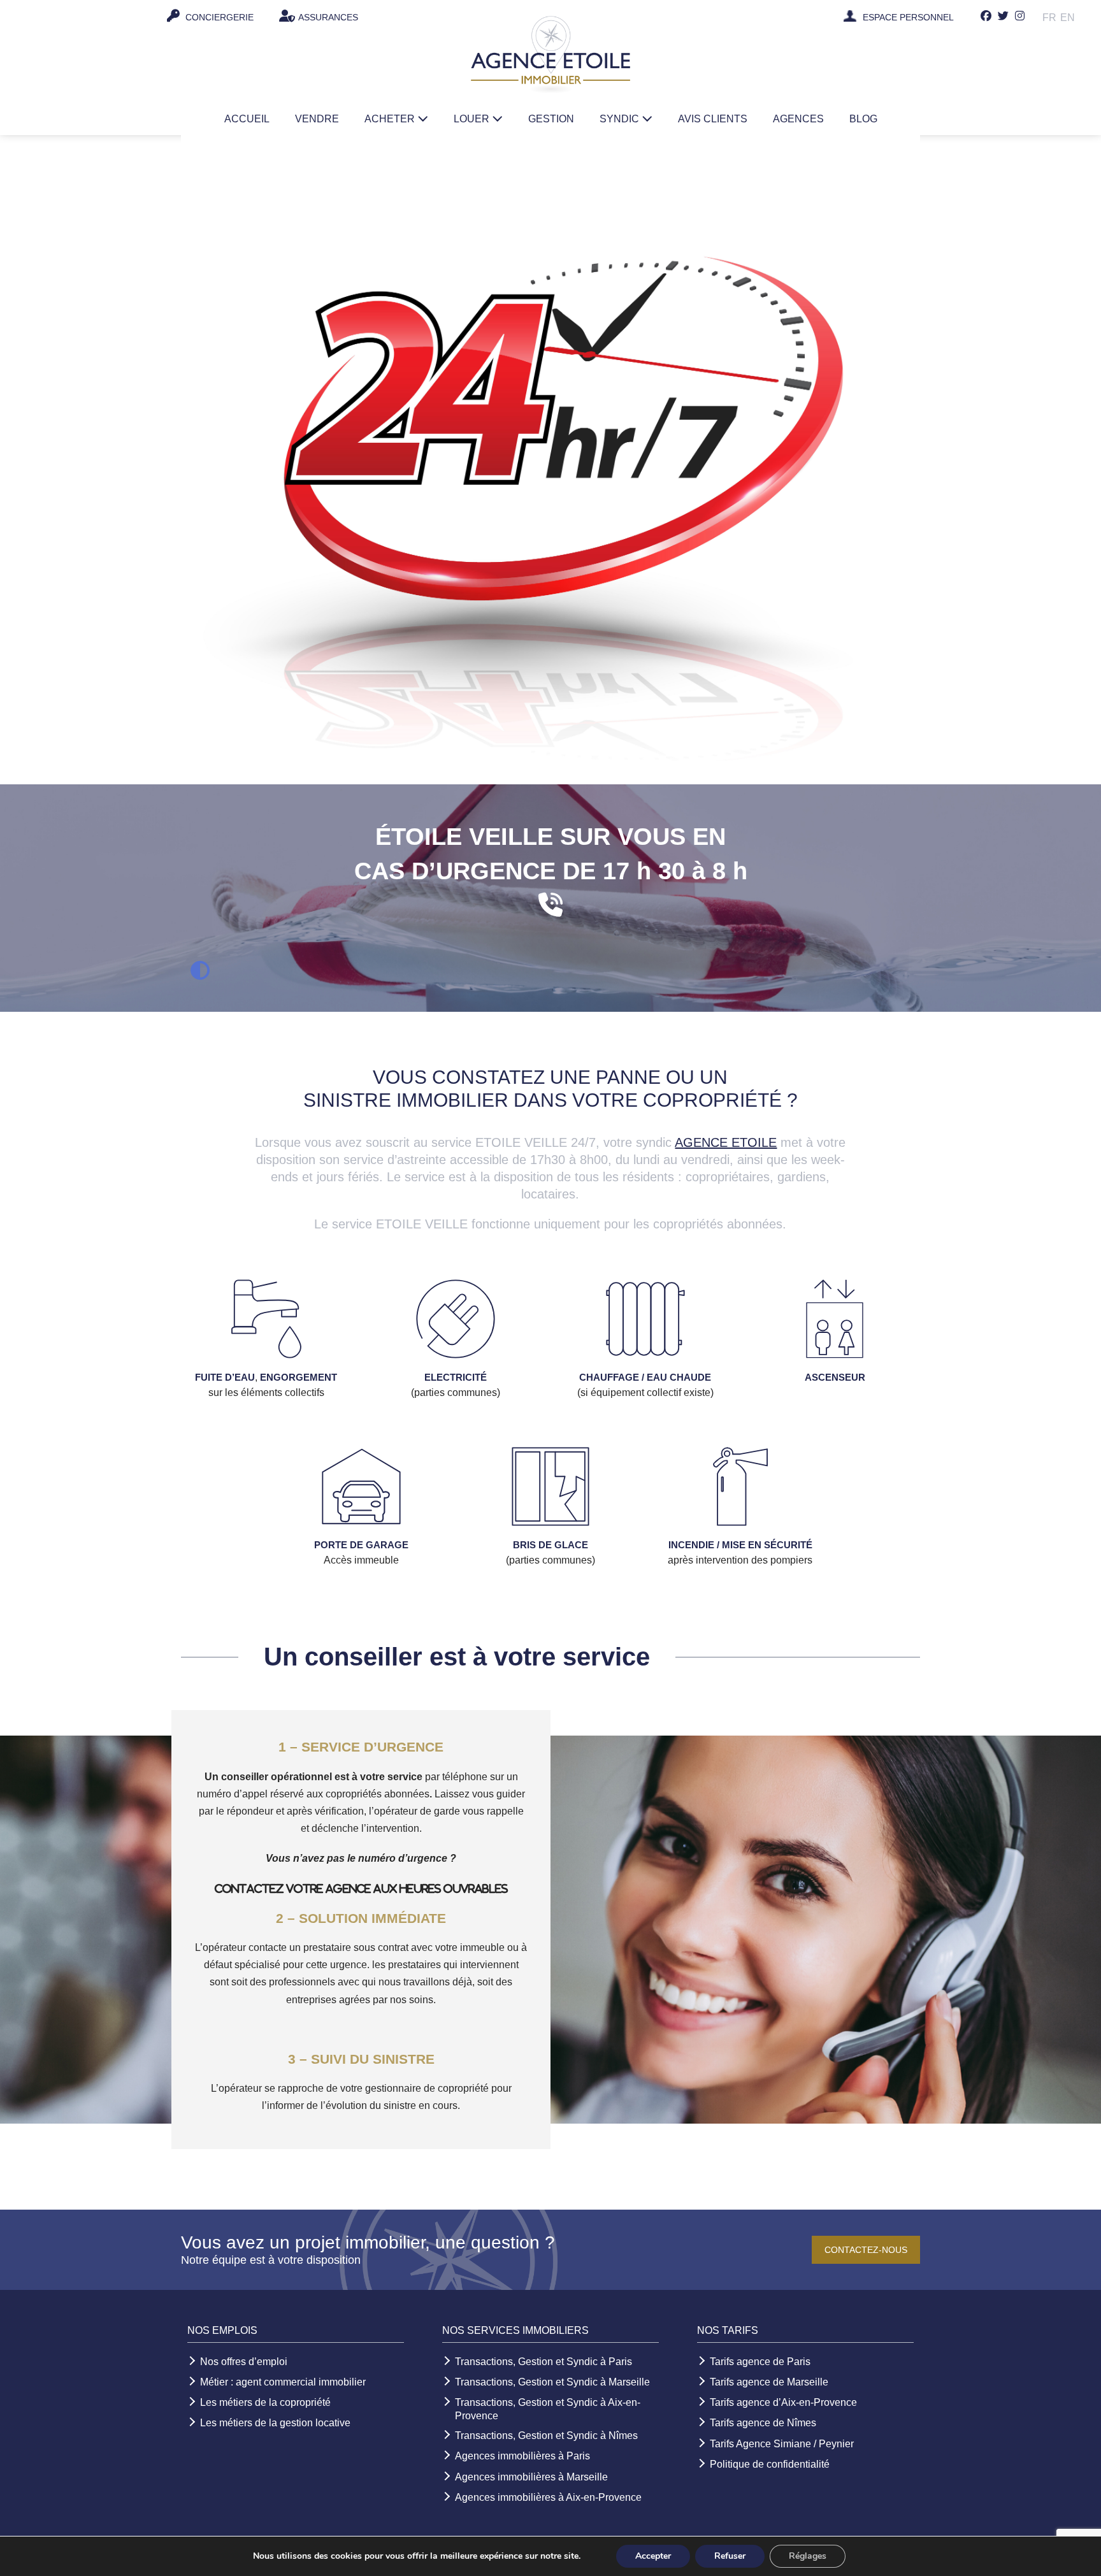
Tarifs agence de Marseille (769, 2382)
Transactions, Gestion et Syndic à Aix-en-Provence (548, 2409)
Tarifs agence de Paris (760, 2362)
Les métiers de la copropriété (265, 2402)
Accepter (653, 2556)
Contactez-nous (866, 2250)
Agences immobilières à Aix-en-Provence (548, 2497)
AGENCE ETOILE (726, 1142)
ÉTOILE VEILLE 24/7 (98, 17)
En (1068, 18)
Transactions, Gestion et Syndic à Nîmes (546, 2436)
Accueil (247, 119)
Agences (798, 119)
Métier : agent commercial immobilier (283, 2382)
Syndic (621, 119)
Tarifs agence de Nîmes (763, 2423)
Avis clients (713, 119)
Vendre (317, 119)
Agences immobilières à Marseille (531, 2477)
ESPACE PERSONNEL (908, 18)
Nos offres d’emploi (244, 2362)
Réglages (808, 2556)
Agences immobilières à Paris (522, 2456)
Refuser (730, 2556)
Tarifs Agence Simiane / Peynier (782, 2444)
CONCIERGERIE (218, 17)
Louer (473, 119)
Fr (1049, 18)
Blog (863, 119)
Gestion (551, 119)
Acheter (391, 119)
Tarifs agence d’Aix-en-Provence (783, 2402)
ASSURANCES (328, 17)
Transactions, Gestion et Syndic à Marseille (552, 2382)
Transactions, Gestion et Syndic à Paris (543, 2362)
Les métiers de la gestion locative (275, 2423)
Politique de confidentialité (770, 2464)
